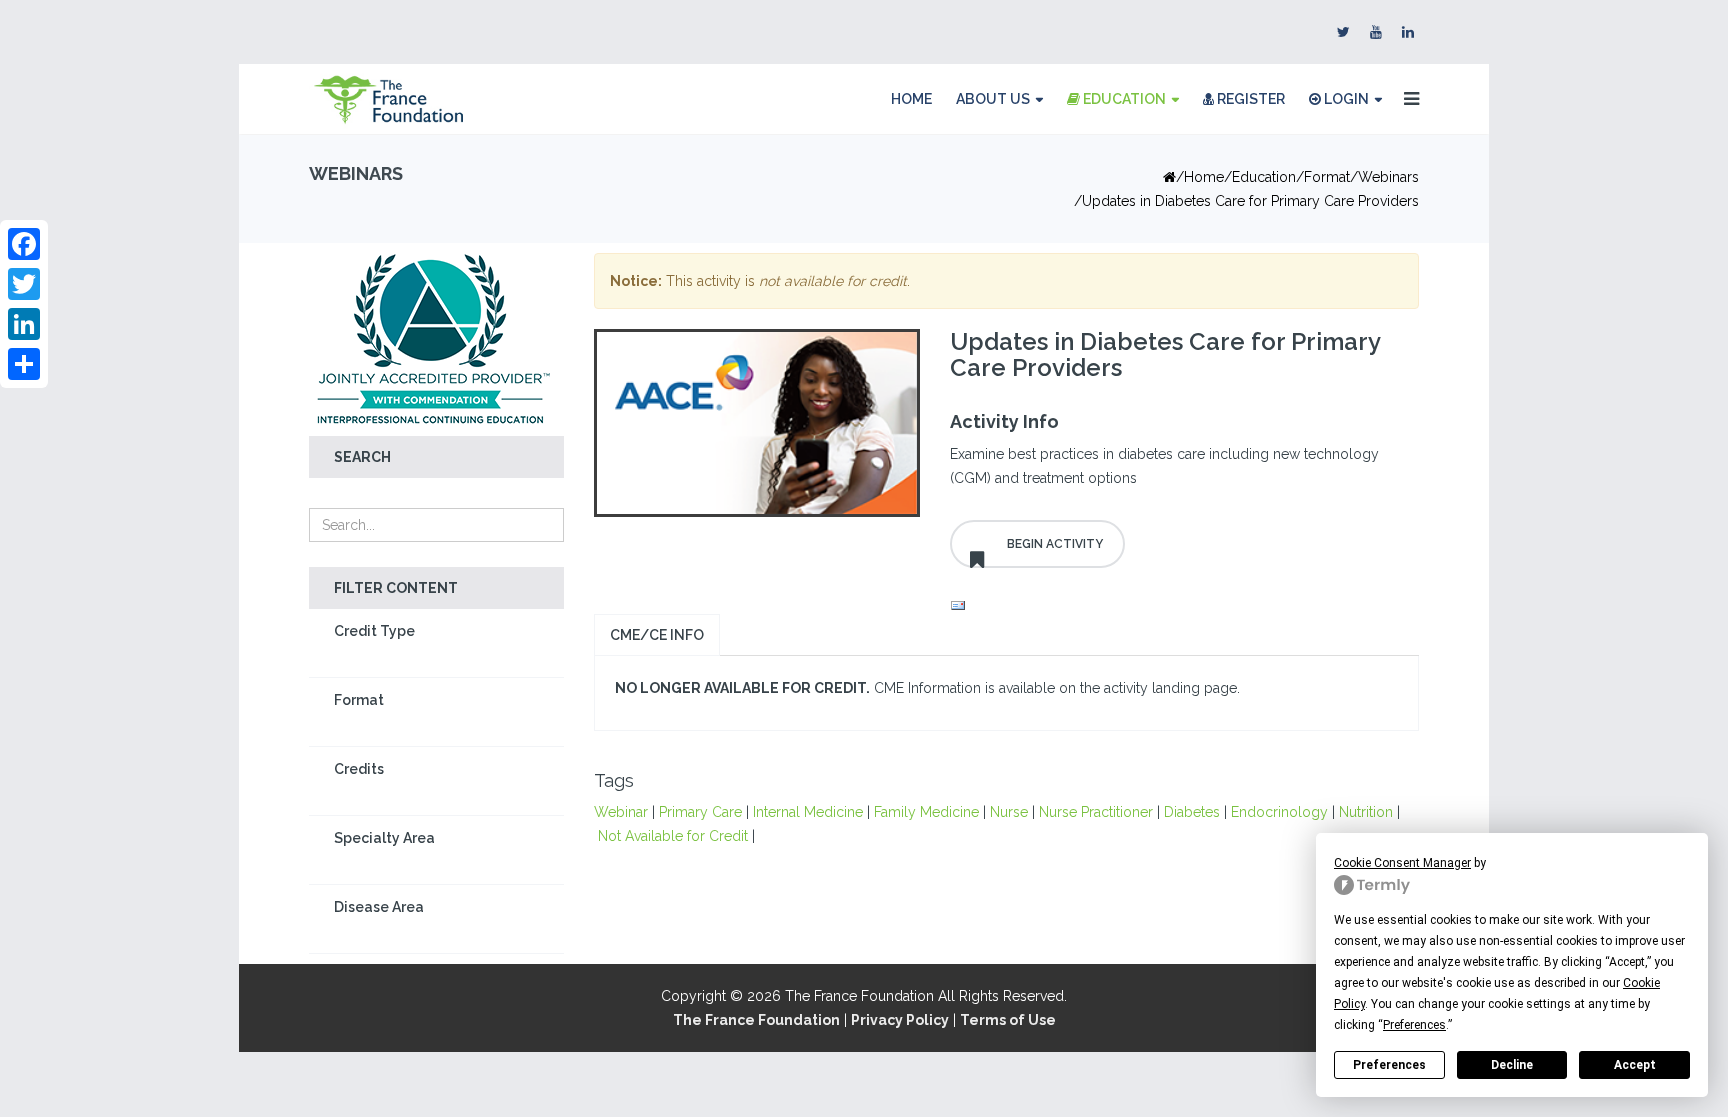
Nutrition (1366, 812)
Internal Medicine (808, 812)
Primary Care (700, 812)
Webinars (1388, 177)
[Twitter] (24, 284)
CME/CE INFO (657, 635)
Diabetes (1192, 812)
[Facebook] (24, 244)
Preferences (1389, 1065)
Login (1345, 99)
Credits (359, 769)
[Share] (24, 364)
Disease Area (379, 907)
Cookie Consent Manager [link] (1402, 863)
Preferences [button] (1414, 1025)
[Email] (1178, 606)
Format (359, 700)
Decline (1512, 1065)
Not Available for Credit (673, 836)
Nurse (1009, 812)
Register (1249, 99)
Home (911, 99)
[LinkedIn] (24, 324)
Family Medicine (926, 812)
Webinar (621, 812)
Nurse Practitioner (1096, 812)
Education (1123, 99)
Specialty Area (384, 838)
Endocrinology (1279, 812)
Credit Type (374, 631)
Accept (1635, 1065)
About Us (993, 99)
